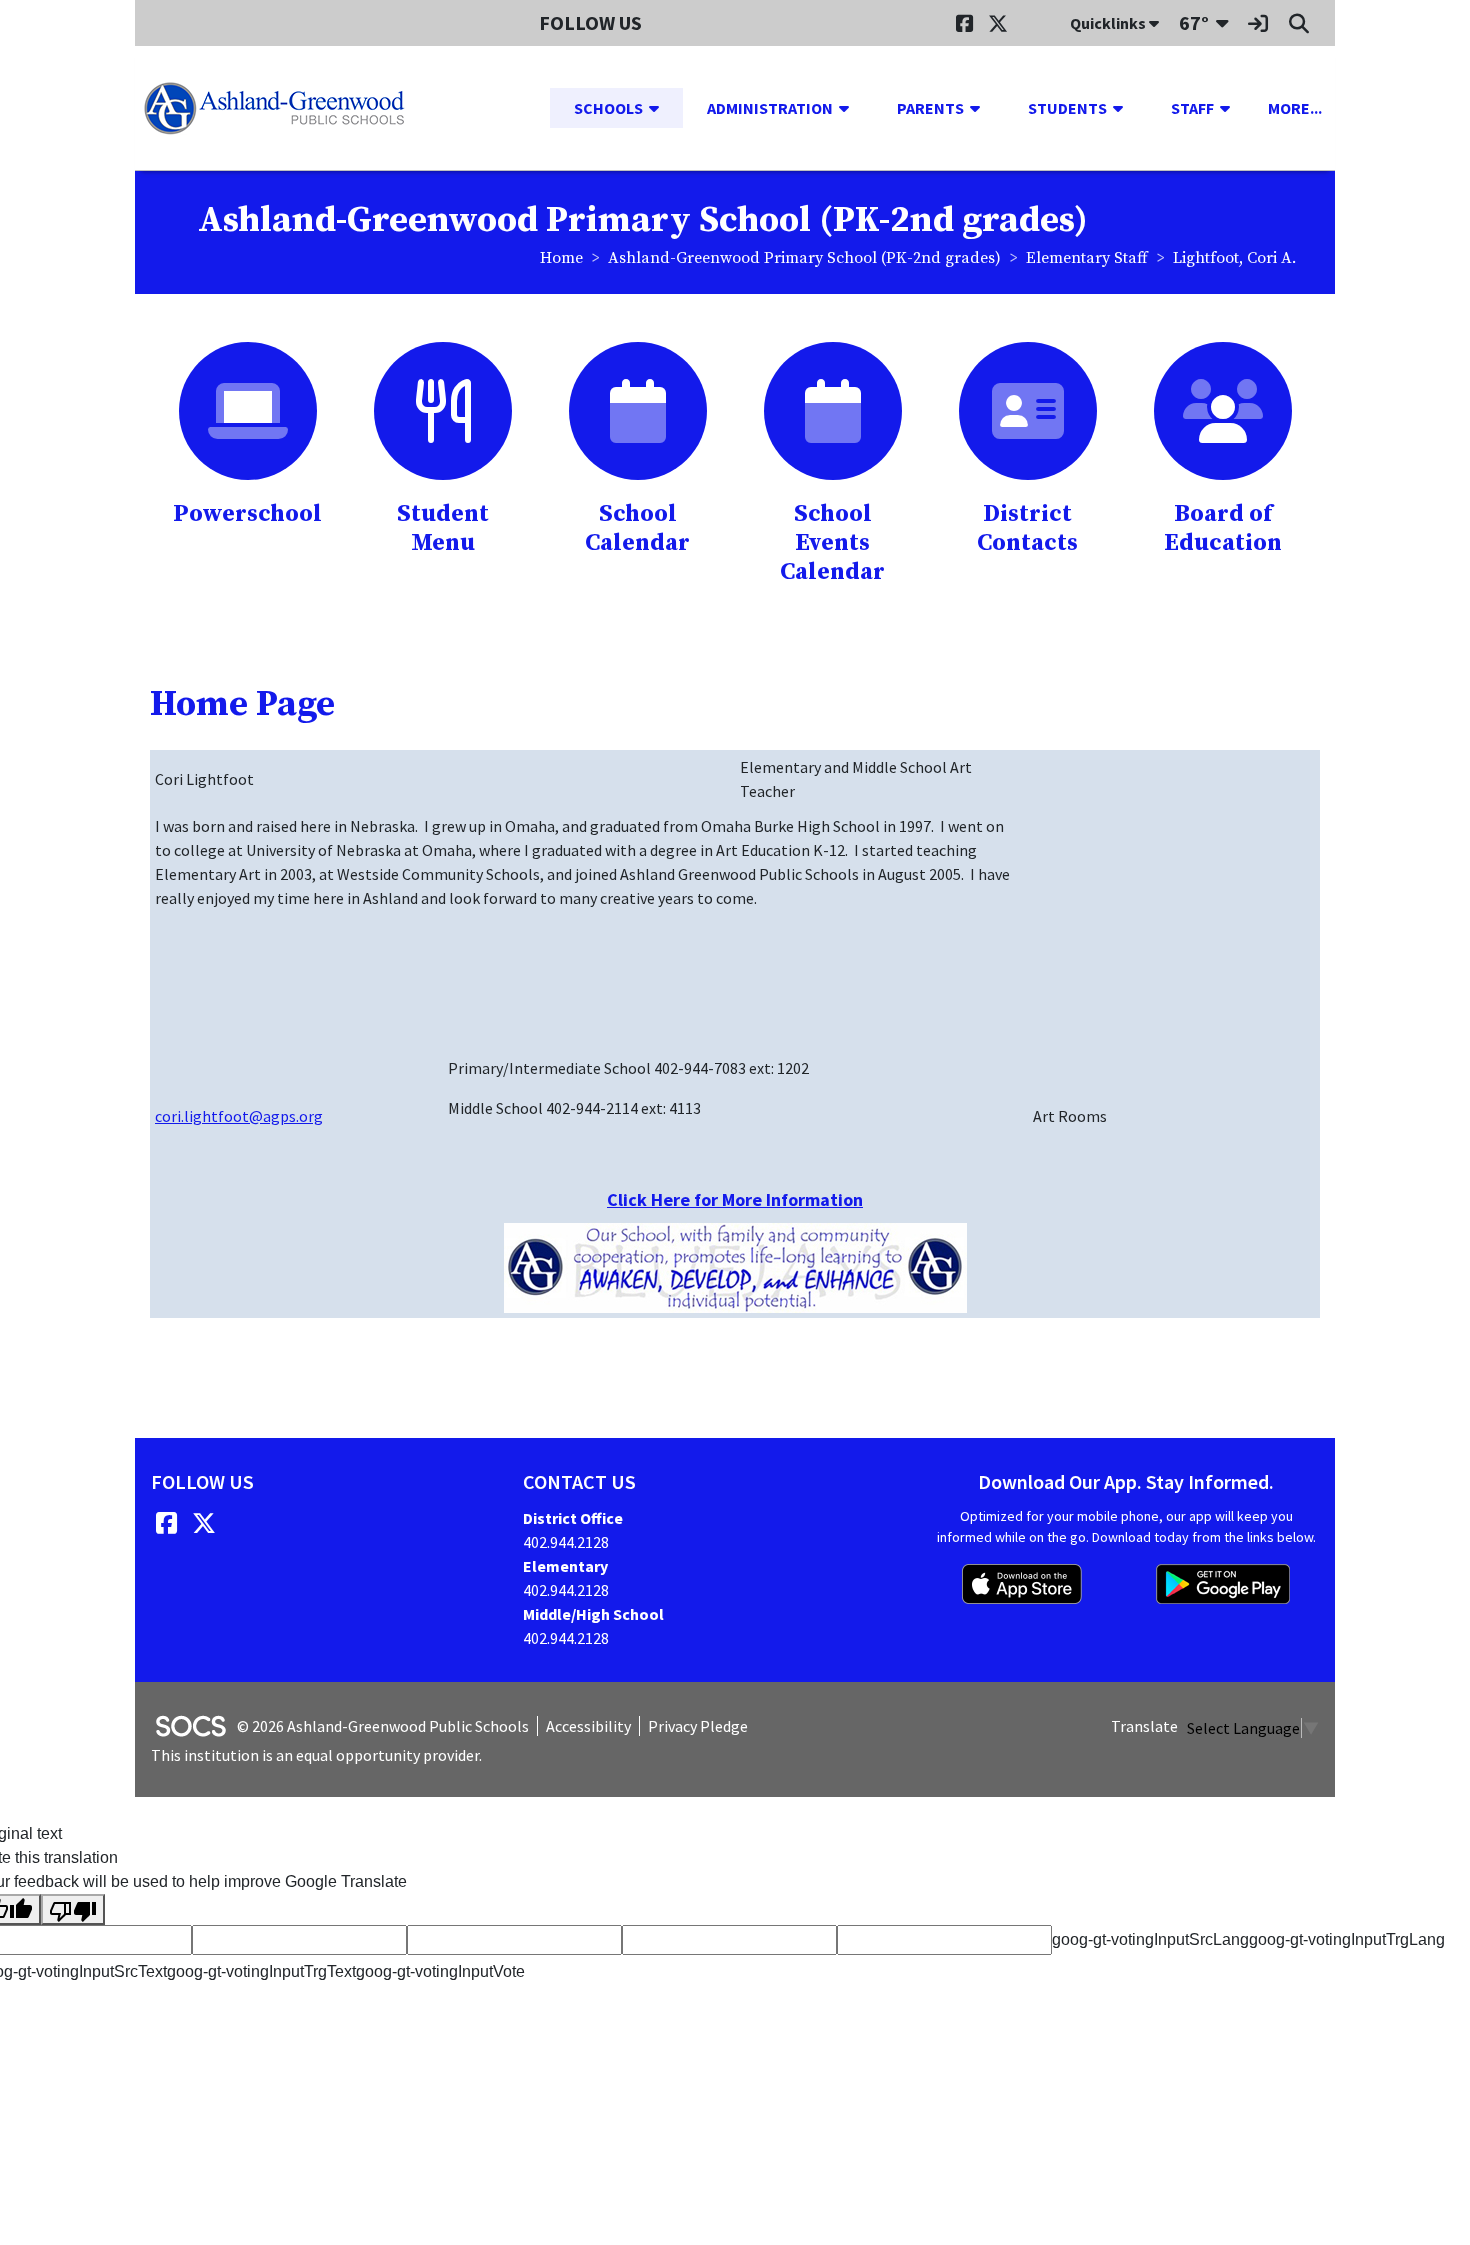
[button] (662, 108)
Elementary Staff (1087, 258)
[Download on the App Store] (1022, 1584)
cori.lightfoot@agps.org (239, 1116)
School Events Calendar (832, 543)
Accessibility (588, 1726)
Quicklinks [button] (1109, 23)
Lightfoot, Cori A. (1234, 258)
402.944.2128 (566, 1542)
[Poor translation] (73, 1909)
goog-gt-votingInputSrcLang (1150, 1939)
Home (561, 258)
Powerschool (247, 514)
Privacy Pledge (698, 1726)
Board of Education (1223, 528)
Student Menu (443, 528)
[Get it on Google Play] (1223, 1584)
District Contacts (1027, 528)
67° (1194, 22)
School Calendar (637, 528)
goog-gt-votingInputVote (440, 1971)
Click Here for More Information (735, 1199)
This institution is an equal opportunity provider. (316, 1755)
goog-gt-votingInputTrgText (261, 1971)
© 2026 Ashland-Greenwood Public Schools (383, 1726)
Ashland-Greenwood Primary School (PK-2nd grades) (804, 258)
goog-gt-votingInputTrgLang (1347, 1939)
